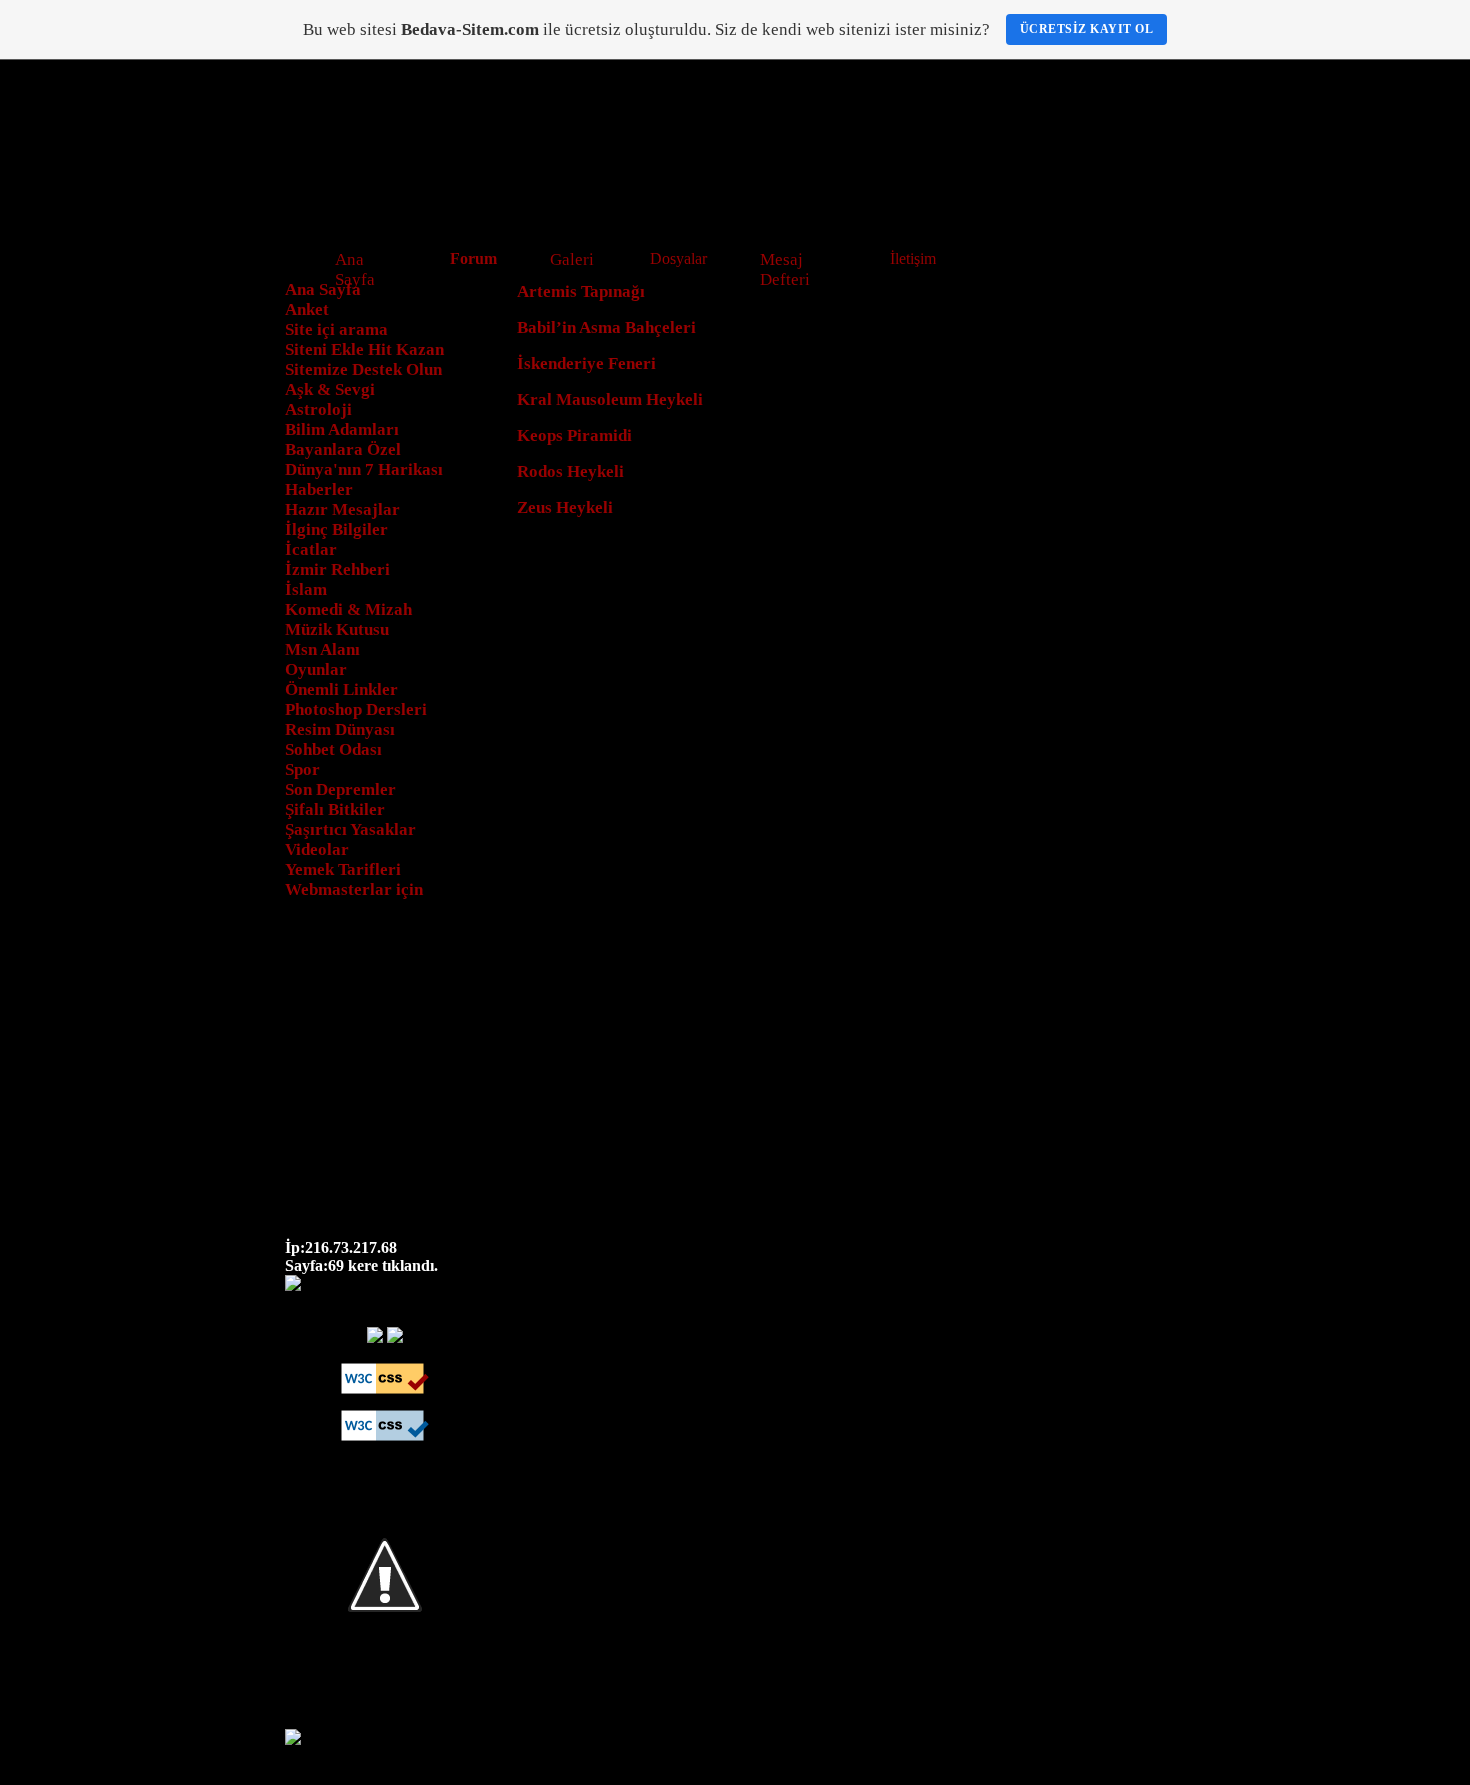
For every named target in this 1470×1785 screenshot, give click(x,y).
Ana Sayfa (355, 269)
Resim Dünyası (340, 729)
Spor (302, 769)
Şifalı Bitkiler (335, 809)
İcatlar (311, 549)
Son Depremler (340, 789)
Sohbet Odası (333, 749)
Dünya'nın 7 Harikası (364, 469)
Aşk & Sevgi (330, 389)
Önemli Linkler (341, 689)
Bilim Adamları (342, 429)
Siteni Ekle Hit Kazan (364, 349)
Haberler (319, 489)
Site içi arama (336, 329)
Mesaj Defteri (785, 269)
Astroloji (318, 409)
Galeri (572, 259)
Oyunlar (316, 669)
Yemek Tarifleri (343, 869)
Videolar (317, 849)
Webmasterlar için (354, 889)
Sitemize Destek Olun (363, 369)
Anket (307, 309)
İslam (306, 589)
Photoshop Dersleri (356, 709)
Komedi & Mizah (348, 609)
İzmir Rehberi (337, 569)
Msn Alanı (322, 649)
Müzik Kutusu (337, 629)
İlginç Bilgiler (336, 529)
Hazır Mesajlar (342, 509)
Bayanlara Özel (343, 449)
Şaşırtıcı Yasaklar (350, 829)
